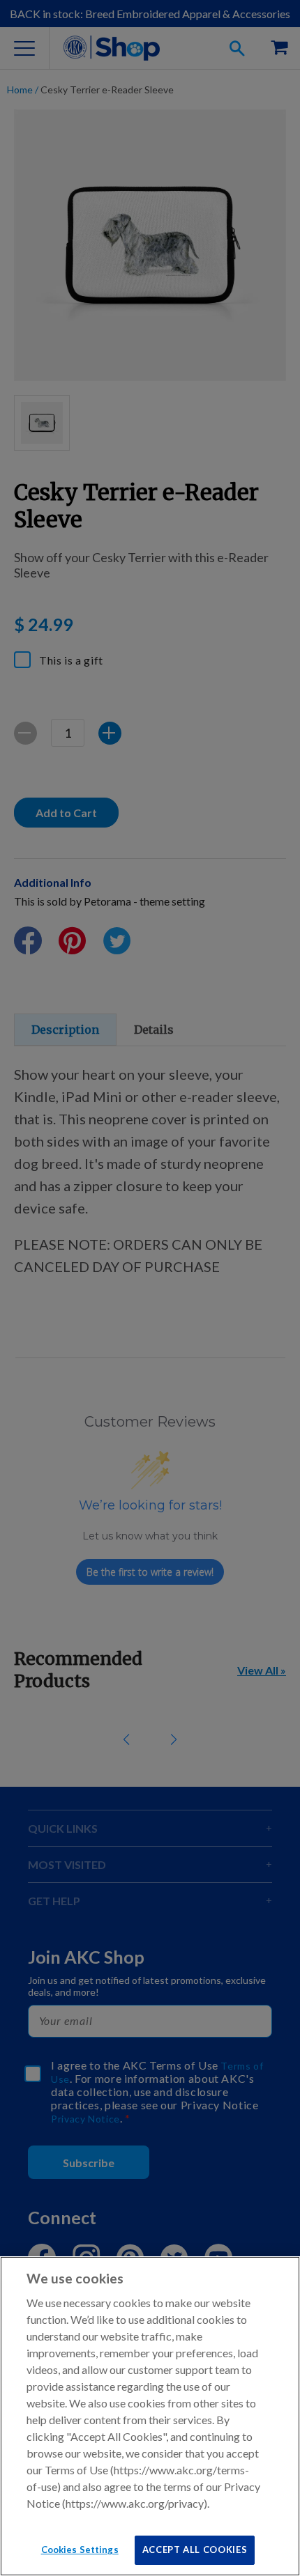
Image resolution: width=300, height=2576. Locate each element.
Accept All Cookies (195, 2550)
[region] (150, 2416)
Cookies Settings (80, 2550)
